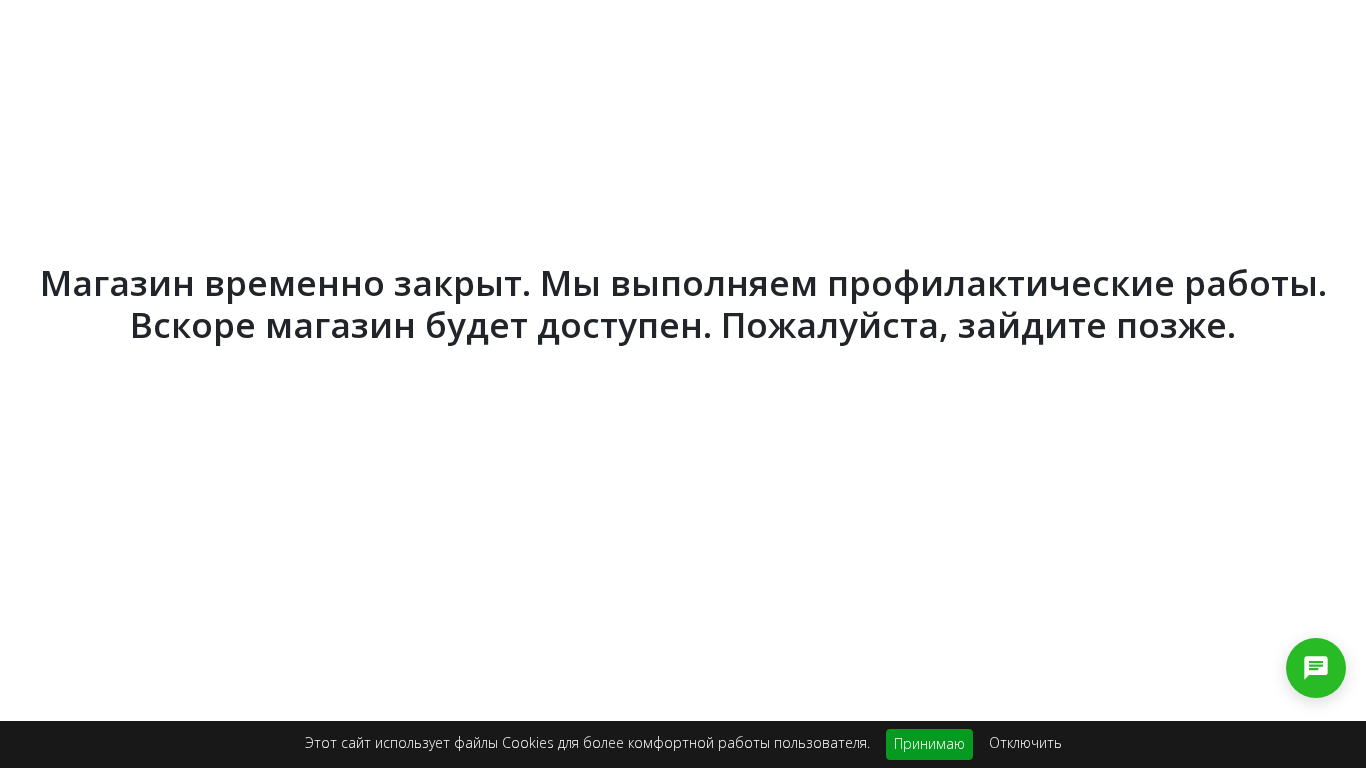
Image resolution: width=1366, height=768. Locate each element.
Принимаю (929, 743)
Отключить (1025, 742)
